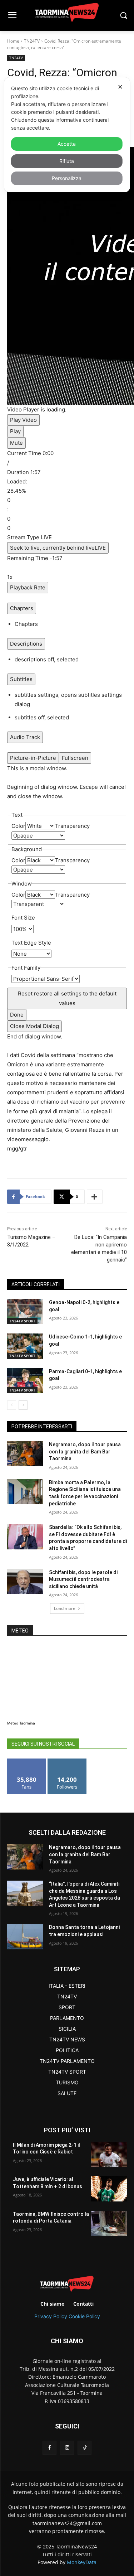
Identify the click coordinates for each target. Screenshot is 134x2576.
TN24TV (32, 41)
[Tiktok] (85, 2448)
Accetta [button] (67, 144)
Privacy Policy (51, 2316)
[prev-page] (12, 1405)
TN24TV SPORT (22, 1321)
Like (27, 1761)
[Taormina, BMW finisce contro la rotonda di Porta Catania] (109, 2223)
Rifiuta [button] (67, 161)
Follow (67, 1761)
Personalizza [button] (67, 178)
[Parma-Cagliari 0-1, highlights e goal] (25, 1381)
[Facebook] (49, 2448)
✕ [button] (120, 87)
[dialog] (67, 135)
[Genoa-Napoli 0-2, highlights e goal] (25, 1312)
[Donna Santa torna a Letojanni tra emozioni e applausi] (25, 1936)
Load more (65, 1608)
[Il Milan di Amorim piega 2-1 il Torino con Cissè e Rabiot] (109, 2154)
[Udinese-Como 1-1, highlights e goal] (25, 1346)
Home (13, 41)
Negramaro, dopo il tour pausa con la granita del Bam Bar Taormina (85, 1451)
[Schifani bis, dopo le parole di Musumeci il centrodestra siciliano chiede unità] (25, 1582)
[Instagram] (67, 2448)
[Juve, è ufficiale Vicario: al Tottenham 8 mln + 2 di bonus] (109, 2189)
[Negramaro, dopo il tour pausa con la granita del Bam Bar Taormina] (25, 1454)
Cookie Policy (84, 2316)
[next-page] (23, 1405)
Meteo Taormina (21, 1723)
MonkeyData (82, 2562)
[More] (95, 1197)
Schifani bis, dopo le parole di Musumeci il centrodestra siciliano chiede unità (83, 1579)
